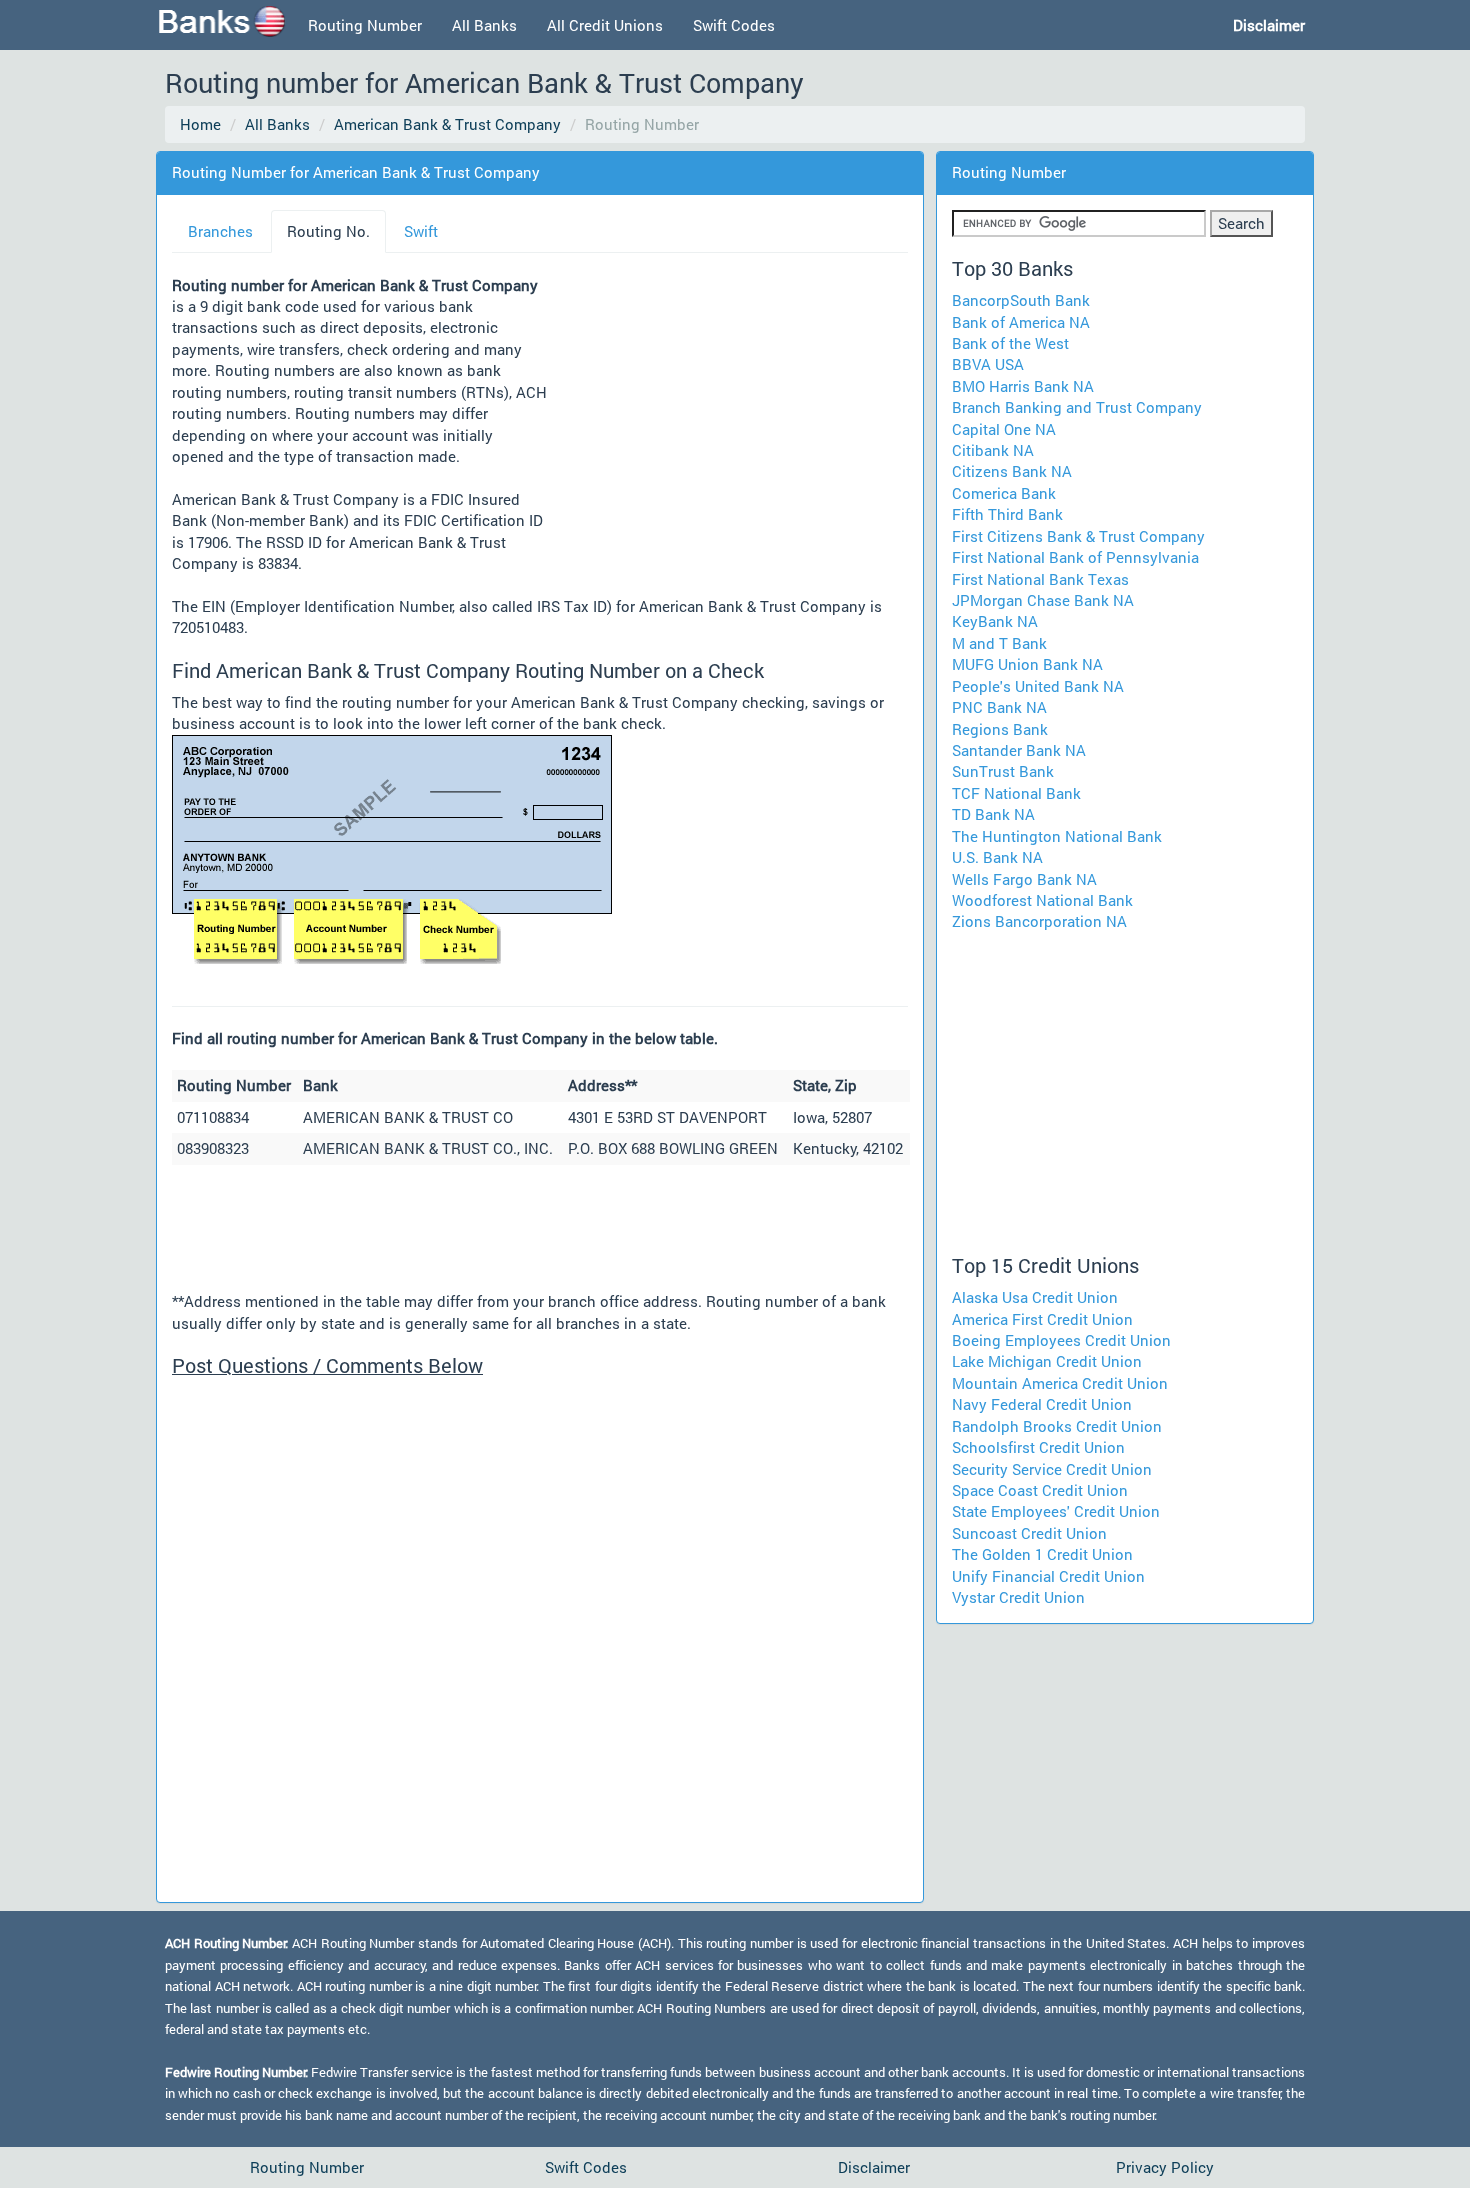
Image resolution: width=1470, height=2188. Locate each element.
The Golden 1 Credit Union (1042, 1554)
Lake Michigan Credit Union (1047, 1361)
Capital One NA (1004, 429)
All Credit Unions (605, 25)
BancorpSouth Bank (1021, 300)
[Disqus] (540, 1637)
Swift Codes (734, 25)
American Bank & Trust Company (447, 124)
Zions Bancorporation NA (1039, 921)
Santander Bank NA (1019, 750)
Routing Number (365, 25)
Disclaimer (874, 2167)
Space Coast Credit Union (1040, 1490)
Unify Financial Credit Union (1048, 1576)
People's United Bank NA (1038, 686)
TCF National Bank (1016, 793)
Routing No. (328, 231)
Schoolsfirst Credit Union (1038, 1447)
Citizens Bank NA (1012, 471)
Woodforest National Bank (1042, 900)
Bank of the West (1010, 343)
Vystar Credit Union (1018, 1597)
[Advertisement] (728, 427)
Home (200, 124)
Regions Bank (1000, 729)
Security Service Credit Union (1052, 1469)
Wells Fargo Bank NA (1024, 879)
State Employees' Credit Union (1056, 1511)
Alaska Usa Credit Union (1035, 1297)
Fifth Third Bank (1007, 514)
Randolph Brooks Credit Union (1057, 1426)
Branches (220, 231)
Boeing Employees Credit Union (1061, 1340)
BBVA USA (988, 364)
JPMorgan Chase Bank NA (1043, 600)
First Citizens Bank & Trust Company (1078, 536)
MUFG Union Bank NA (1027, 664)
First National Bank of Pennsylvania (1075, 557)
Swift (421, 231)
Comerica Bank (1004, 493)
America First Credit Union (1042, 1319)
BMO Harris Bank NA (1023, 386)
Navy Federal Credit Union (1042, 1404)
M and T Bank (999, 643)
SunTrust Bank (1003, 771)
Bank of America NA (1021, 322)
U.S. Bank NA (997, 857)
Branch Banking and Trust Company (1077, 407)
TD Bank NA (993, 814)
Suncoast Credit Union (1029, 1533)
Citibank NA (993, 450)
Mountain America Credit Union (1060, 1383)
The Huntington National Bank (1057, 836)
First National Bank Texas (1040, 579)
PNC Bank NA (999, 707)
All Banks (484, 25)
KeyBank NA (995, 621)
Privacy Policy (1165, 2167)
